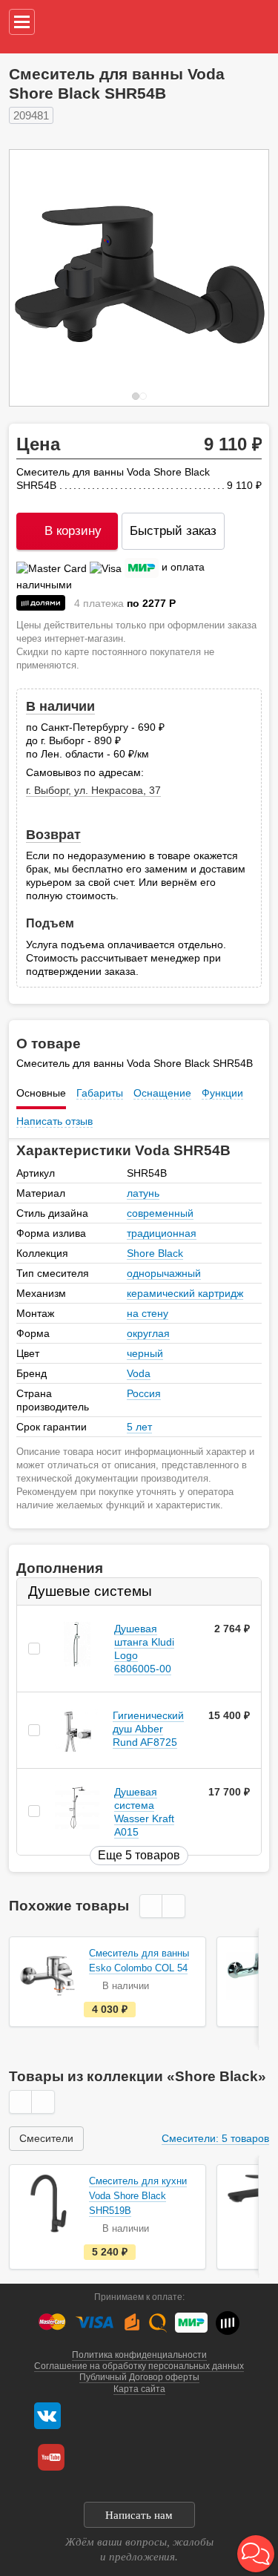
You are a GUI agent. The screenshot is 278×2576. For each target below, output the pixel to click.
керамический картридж (185, 1293)
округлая (148, 1333)
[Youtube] (51, 2457)
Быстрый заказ (173, 531)
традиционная (162, 1233)
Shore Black (155, 1253)
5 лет (139, 1427)
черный (145, 1353)
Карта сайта (139, 2389)
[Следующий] (242, 278)
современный (160, 1213)
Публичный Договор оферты (139, 2377)
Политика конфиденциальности (139, 2355)
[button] (256, 2554)
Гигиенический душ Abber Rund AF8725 (148, 1729)
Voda (139, 1373)
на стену (148, 1313)
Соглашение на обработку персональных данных (139, 2366)
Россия (144, 1393)
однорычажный (164, 1273)
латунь (143, 1193)
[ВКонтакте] (47, 2416)
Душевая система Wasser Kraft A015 (144, 1812)
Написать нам (139, 2515)
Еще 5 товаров (139, 1855)
